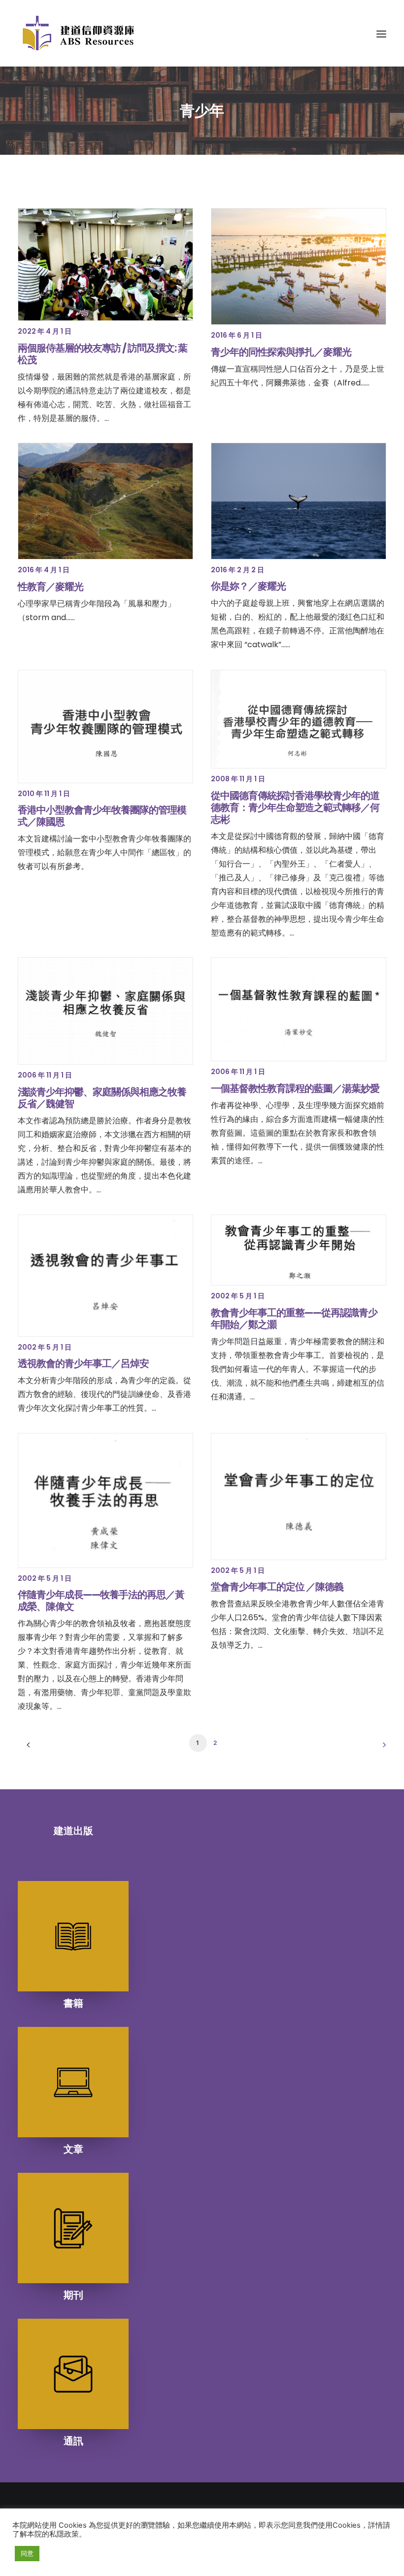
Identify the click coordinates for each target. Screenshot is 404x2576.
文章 (73, 2149)
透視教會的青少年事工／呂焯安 (83, 1363)
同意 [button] (27, 2553)
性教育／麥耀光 (50, 587)
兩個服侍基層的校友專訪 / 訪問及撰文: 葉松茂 (102, 354)
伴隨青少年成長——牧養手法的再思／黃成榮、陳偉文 (101, 1601)
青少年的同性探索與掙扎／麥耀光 (281, 352)
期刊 (73, 2295)
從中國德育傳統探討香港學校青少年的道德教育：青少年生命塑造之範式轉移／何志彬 (295, 807)
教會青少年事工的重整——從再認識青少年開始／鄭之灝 (294, 1319)
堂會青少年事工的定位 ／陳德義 (277, 1587)
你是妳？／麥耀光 (248, 586)
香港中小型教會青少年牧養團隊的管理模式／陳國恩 (102, 816)
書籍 (73, 2003)
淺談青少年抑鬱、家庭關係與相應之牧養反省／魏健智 (102, 1098)
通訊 (73, 2441)
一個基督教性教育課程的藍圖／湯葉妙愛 (295, 1088)
